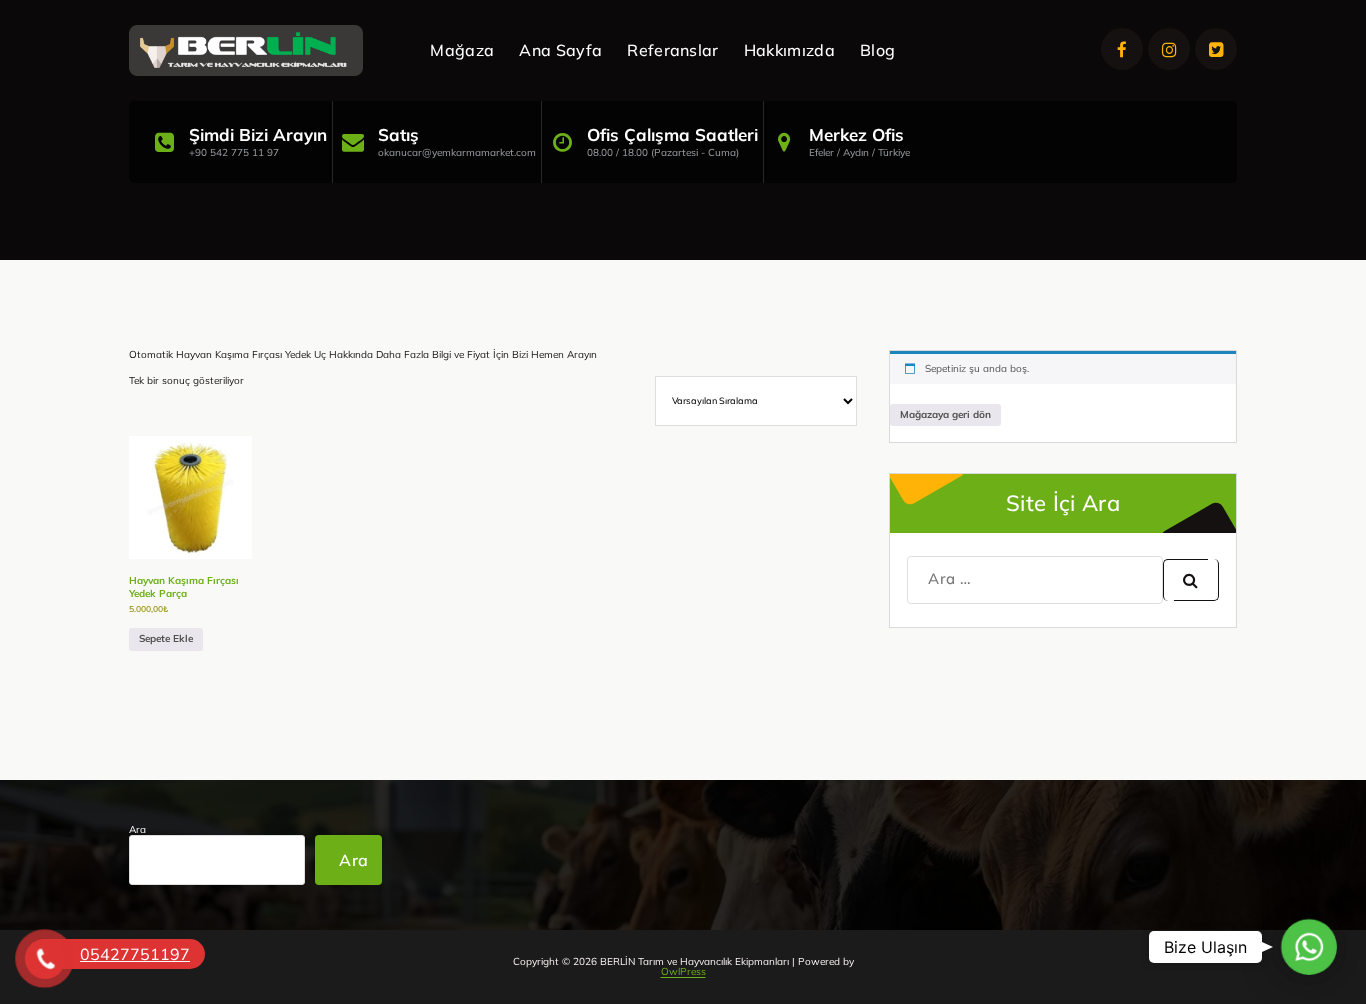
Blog (877, 50)
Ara (137, 830)
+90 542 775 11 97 (234, 152)
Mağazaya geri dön (945, 414)
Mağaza (462, 50)
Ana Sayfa (560, 50)
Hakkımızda (789, 50)
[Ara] (1191, 580)
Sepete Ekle (166, 638)
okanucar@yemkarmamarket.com (457, 152)
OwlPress (683, 971)
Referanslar (672, 50)
